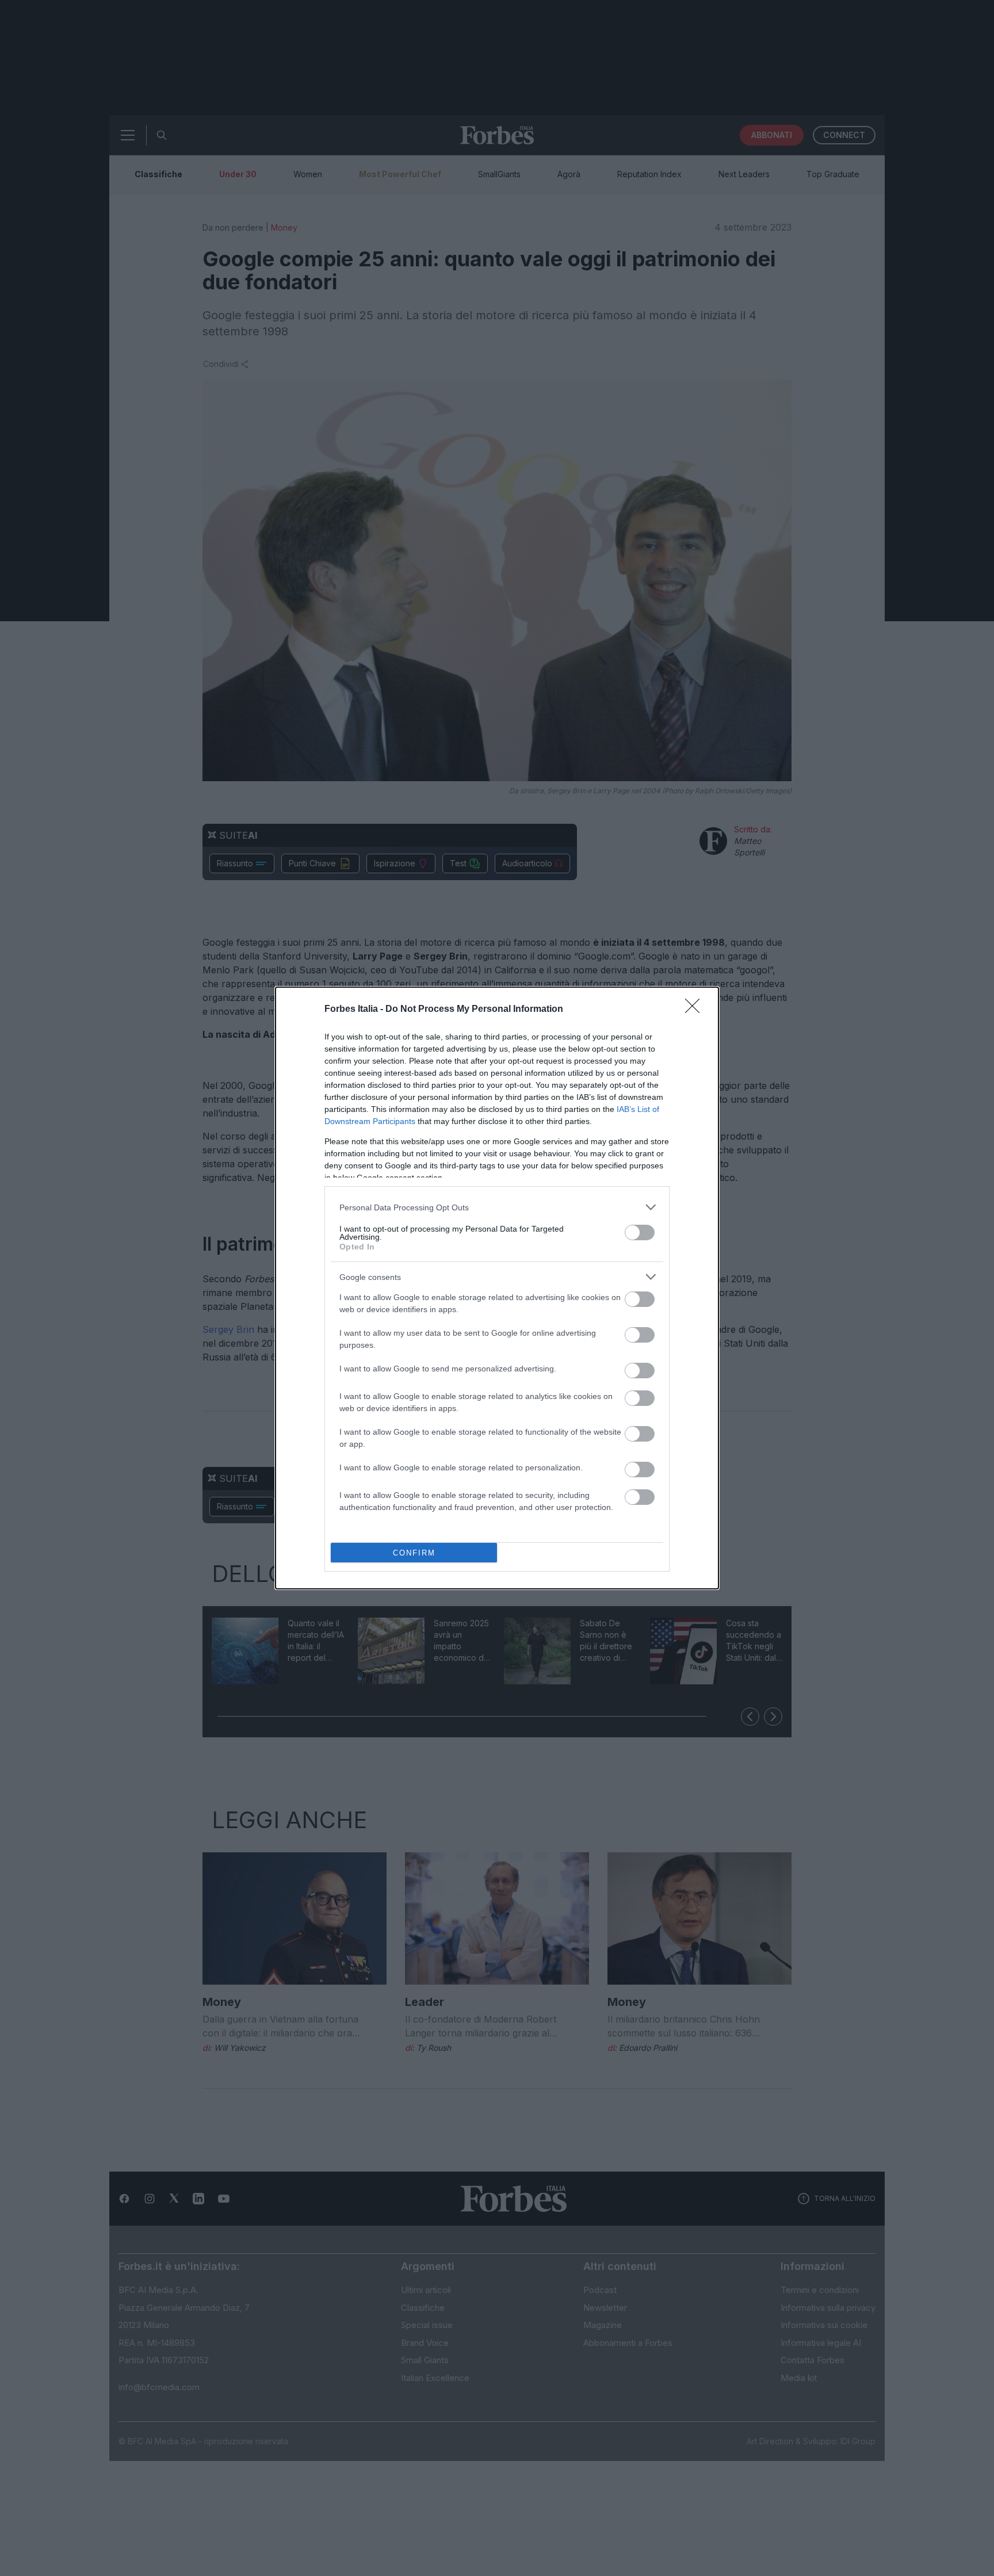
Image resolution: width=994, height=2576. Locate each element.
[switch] (640, 1232)
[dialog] (497, 1288)
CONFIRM (414, 1553)
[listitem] (497, 1207)
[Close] (696, 1010)
